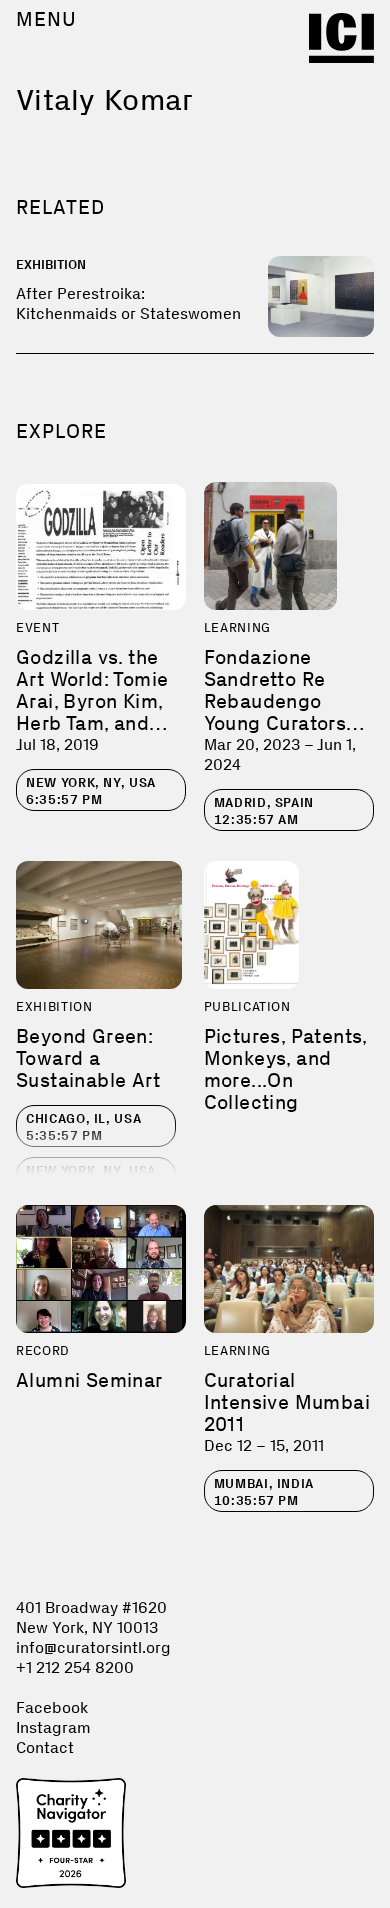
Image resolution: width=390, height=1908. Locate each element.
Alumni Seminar (89, 1380)
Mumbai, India (264, 1492)
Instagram (53, 1727)
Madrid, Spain (264, 811)
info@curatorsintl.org (93, 1647)
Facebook (52, 1707)
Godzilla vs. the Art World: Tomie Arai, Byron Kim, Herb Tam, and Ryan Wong (92, 701)
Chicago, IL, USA (83, 1127)
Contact (45, 1747)
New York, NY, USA (91, 791)
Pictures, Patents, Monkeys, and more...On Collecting (285, 1069)
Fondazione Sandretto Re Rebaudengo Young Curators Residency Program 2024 (275, 712)
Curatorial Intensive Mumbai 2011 (287, 1402)
